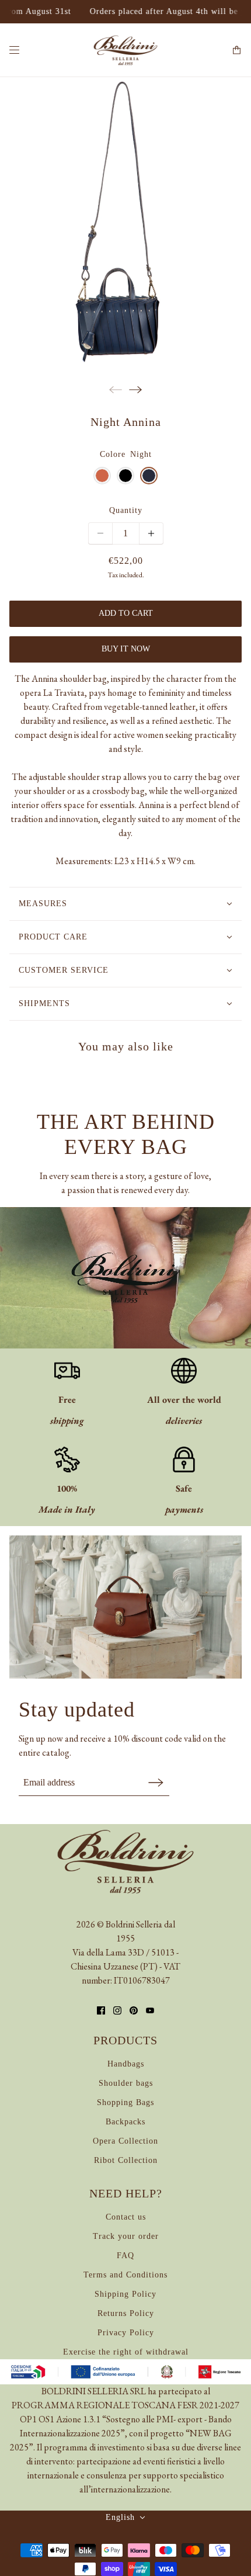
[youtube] (150, 2010)
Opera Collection (125, 2141)
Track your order (126, 2236)
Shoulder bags (126, 2083)
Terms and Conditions (125, 2275)
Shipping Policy (125, 2294)
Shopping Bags (125, 2102)
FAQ (125, 2256)
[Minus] (100, 533)
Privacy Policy (126, 2333)
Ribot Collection (126, 2160)
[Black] (125, 476)
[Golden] (102, 476)
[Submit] (156, 1782)
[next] (135, 389)
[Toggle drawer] (14, 50)
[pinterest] (134, 2010)
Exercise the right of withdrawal (126, 2352)
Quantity (126, 510)
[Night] (149, 476)
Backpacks (125, 2122)
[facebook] (101, 2010)
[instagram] (117, 2010)
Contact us (126, 2217)
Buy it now (126, 649)
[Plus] (151, 533)
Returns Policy (126, 2313)
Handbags (126, 2064)
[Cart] (237, 50)
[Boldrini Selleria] (125, 50)
